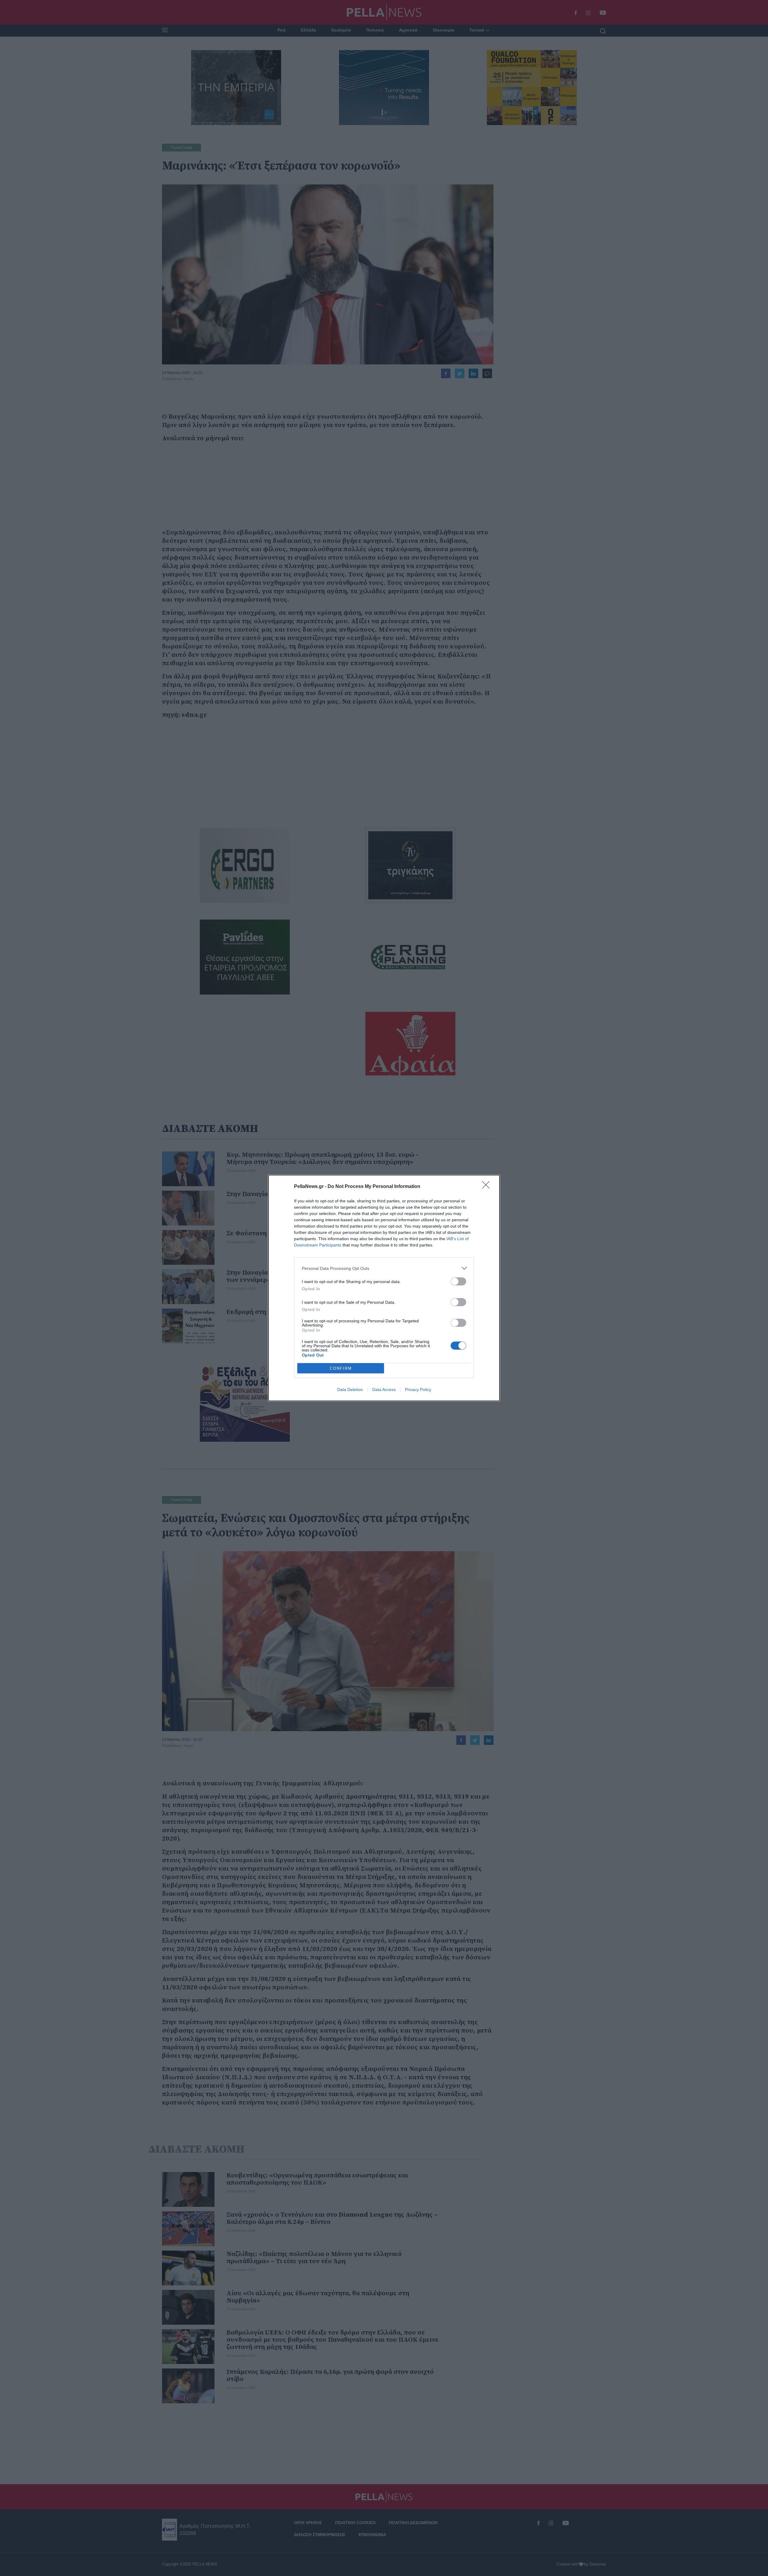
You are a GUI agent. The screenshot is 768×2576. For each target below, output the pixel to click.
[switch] (458, 1281)
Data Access (384, 1390)
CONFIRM (341, 1368)
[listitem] (384, 1268)
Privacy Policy (418, 1390)
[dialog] (384, 1288)
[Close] (488, 1187)
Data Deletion (350, 1390)
